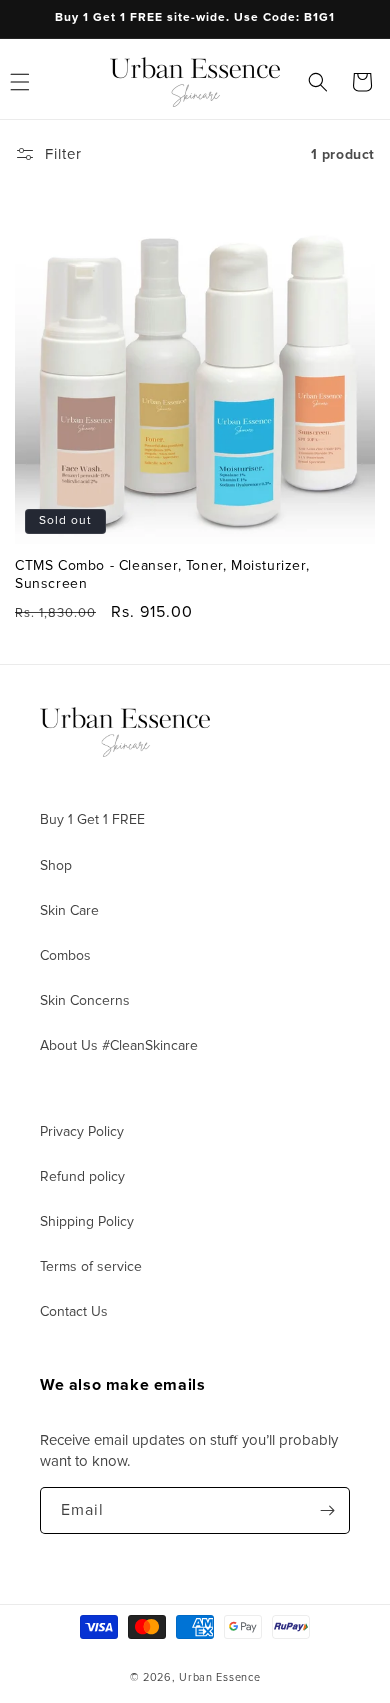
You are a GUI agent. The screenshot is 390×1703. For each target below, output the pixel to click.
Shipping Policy (87, 1221)
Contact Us (74, 1311)
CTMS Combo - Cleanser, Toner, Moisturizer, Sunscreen (162, 574)
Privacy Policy (82, 1131)
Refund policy (82, 1176)
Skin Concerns (85, 1000)
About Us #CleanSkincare (119, 1045)
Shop (56, 865)
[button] (318, 82)
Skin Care (69, 910)
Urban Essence (219, 1677)
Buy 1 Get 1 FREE (92, 819)
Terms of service (91, 1266)
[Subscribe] (327, 1510)
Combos (65, 955)
